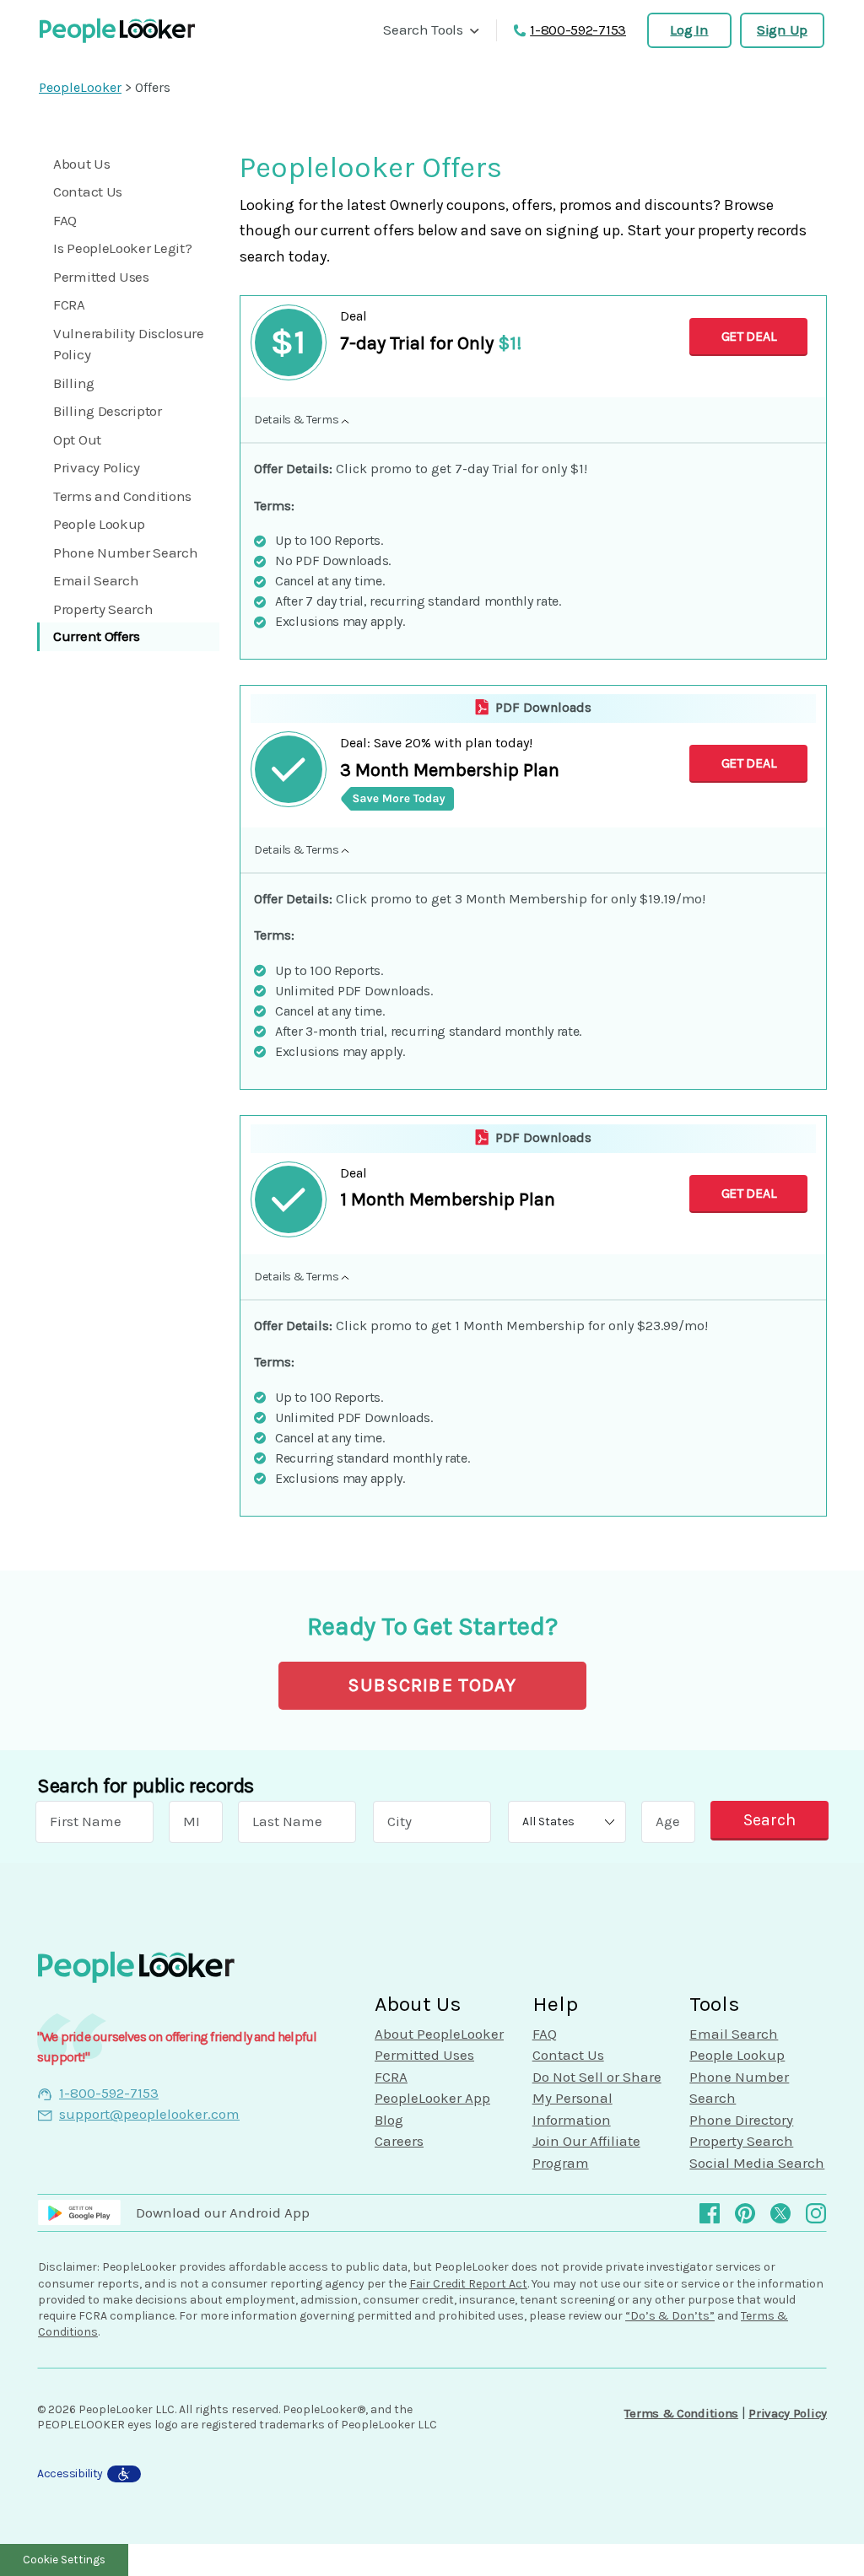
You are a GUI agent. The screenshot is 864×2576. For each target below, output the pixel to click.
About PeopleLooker (439, 2034)
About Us (82, 164)
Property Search (103, 609)
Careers (399, 2141)
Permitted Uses (101, 277)
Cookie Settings (64, 2560)
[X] (780, 2212)
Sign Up (782, 30)
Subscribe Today (432, 1685)
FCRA (69, 304)
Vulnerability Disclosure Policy (129, 344)
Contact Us (88, 191)
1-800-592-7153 (578, 30)
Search (769, 1820)
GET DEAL (749, 336)
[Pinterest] (745, 2212)
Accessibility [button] (70, 2474)
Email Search (96, 580)
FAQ (65, 220)
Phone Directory (741, 2120)
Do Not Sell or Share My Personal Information (597, 2098)
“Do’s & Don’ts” (670, 2316)
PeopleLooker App (432, 2098)
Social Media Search (757, 2163)
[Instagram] (816, 2212)
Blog (389, 2120)
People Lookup (99, 524)
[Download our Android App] (87, 2212)
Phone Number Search (125, 552)
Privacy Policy (97, 467)
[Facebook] (710, 2212)
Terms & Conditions (681, 2413)
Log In (689, 30)
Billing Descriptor (108, 411)
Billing (74, 383)
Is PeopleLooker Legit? (122, 248)
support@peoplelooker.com (149, 2114)
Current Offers (97, 636)
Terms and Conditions (122, 496)
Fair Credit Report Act (468, 2284)
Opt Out (77, 439)
